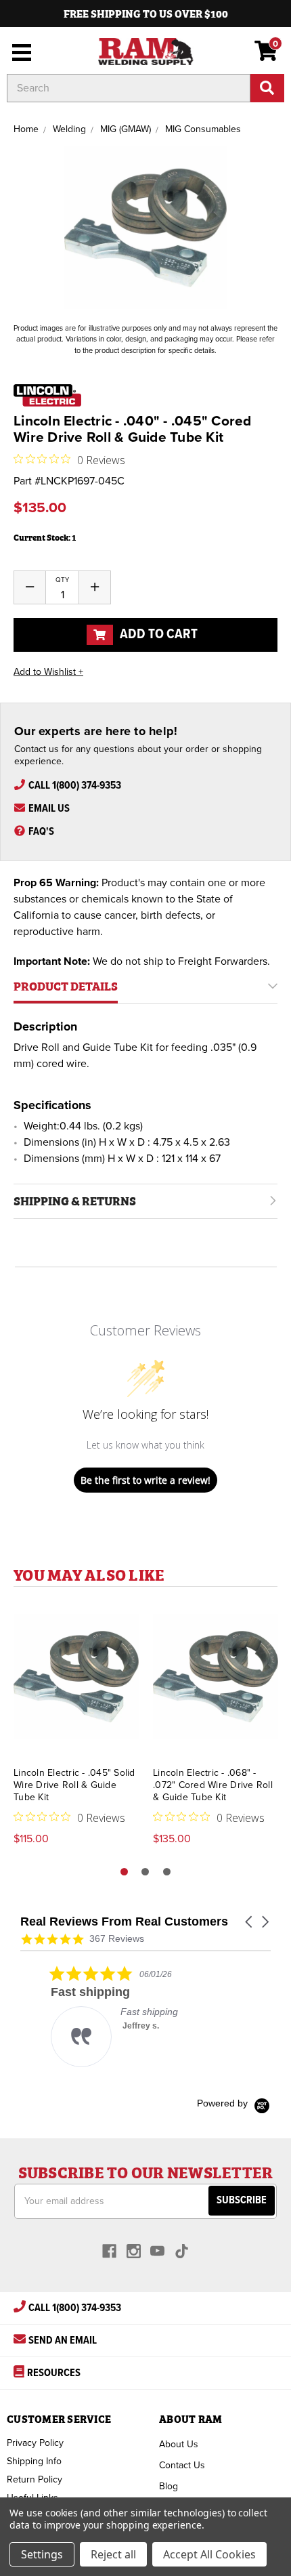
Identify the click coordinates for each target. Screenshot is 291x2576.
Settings (42, 2554)
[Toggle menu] (19, 51)
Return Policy (35, 2479)
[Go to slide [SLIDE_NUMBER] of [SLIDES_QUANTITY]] (145, 1872)
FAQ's (41, 832)
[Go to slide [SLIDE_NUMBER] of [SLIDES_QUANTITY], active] (124, 1872)
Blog (169, 2486)
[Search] (267, 88)
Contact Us (182, 2465)
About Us (179, 2444)
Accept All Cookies (209, 2554)
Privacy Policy (35, 2443)
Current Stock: (45, 537)
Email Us (49, 809)
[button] (250, 1922)
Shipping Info (34, 2461)
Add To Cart (157, 635)
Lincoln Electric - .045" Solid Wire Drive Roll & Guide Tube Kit (74, 1785)
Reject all (113, 2554)
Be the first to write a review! (145, 1480)
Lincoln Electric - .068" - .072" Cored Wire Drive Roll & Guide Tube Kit (213, 1785)
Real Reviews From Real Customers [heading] (124, 1922)
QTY (62, 580)
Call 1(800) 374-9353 (75, 786)
